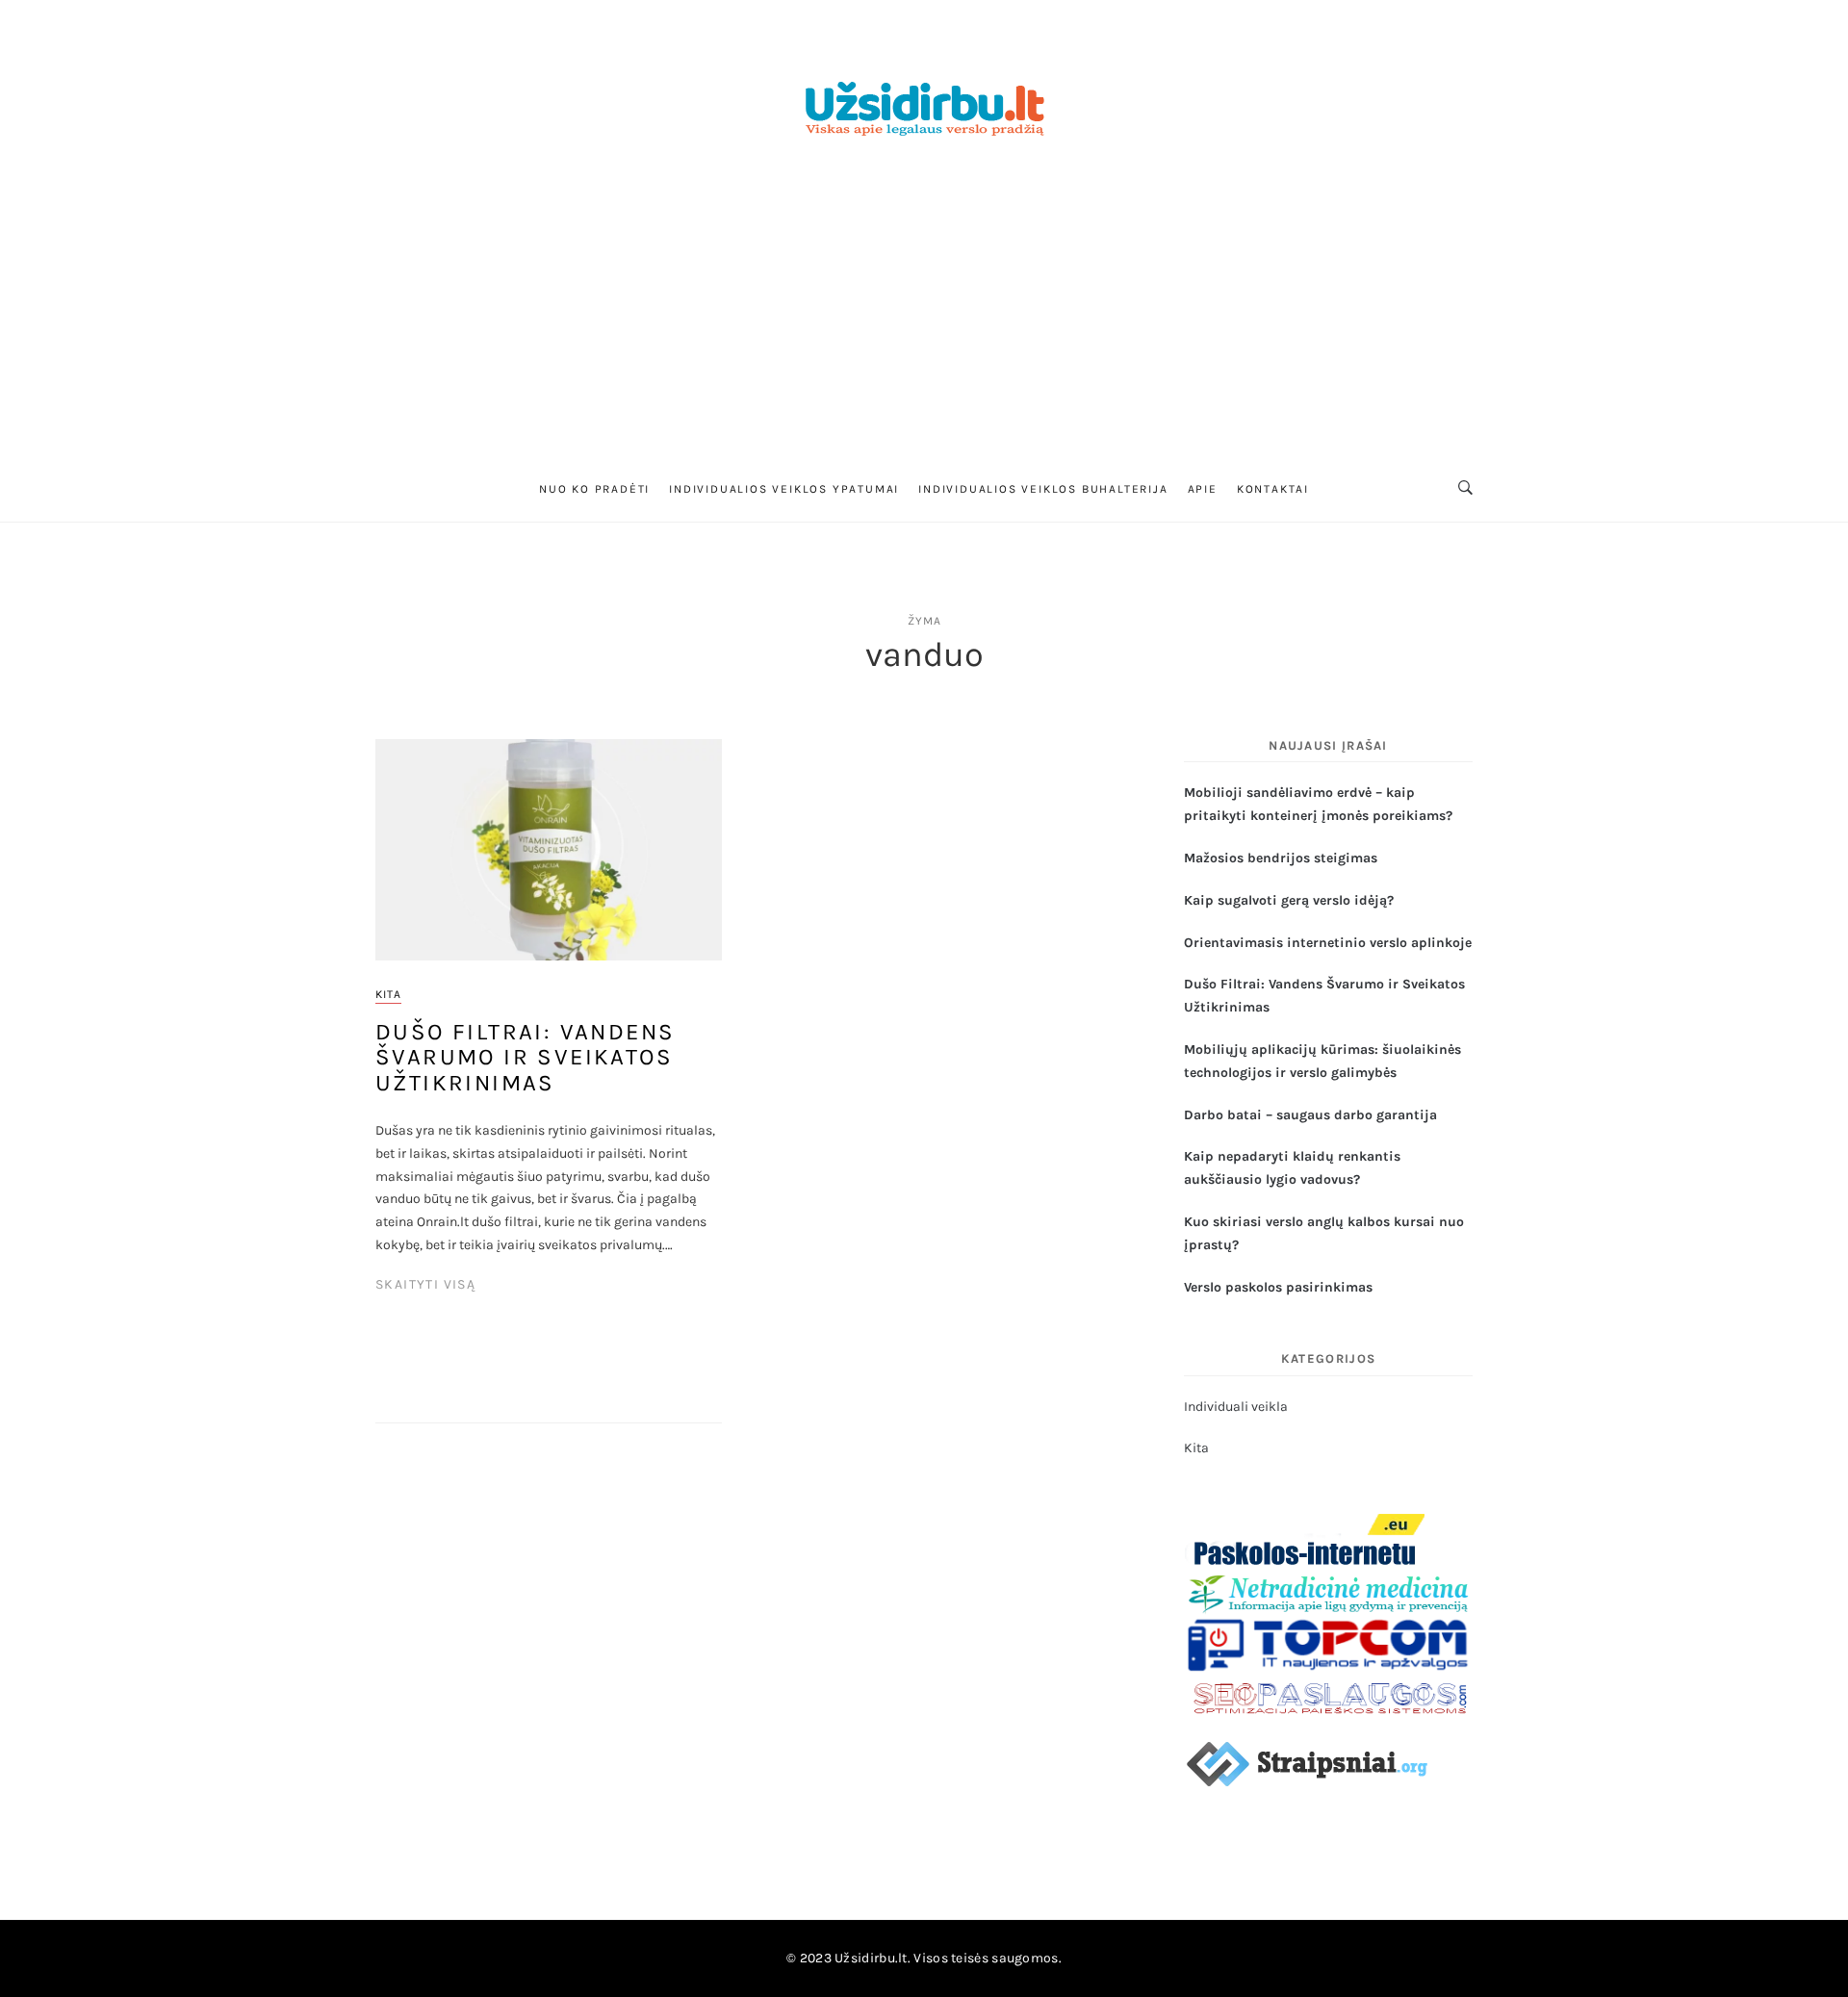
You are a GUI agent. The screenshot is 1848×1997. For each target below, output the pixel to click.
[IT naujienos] (1328, 1643)
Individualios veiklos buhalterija (1043, 489)
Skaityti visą (425, 1284)
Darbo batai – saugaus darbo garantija (1310, 1115)
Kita (388, 994)
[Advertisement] (924, 311)
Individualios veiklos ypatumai (784, 489)
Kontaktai (1273, 489)
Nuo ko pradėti (594, 489)
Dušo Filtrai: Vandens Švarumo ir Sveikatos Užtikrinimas (525, 1057)
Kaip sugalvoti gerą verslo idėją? (1289, 900)
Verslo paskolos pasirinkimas (1278, 1287)
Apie (1203, 489)
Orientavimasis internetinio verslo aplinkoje (1328, 943)
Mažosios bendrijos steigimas (1281, 858)
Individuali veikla (1236, 1407)
